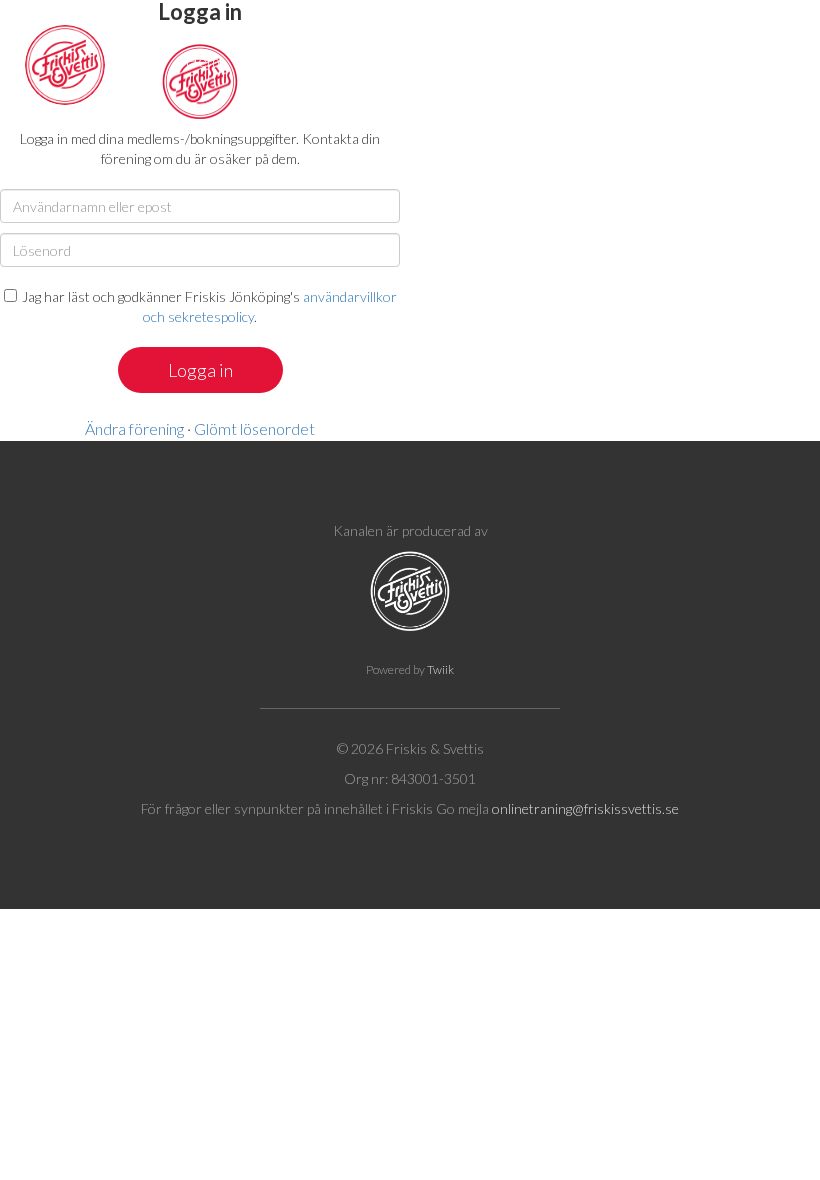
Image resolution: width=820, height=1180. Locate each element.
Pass (269, 60)
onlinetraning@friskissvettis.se (585, 808)
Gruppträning (363, 60)
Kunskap (470, 60)
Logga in (768, 60)
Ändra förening (134, 428)
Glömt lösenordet (254, 428)
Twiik (440, 669)
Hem (202, 60)
